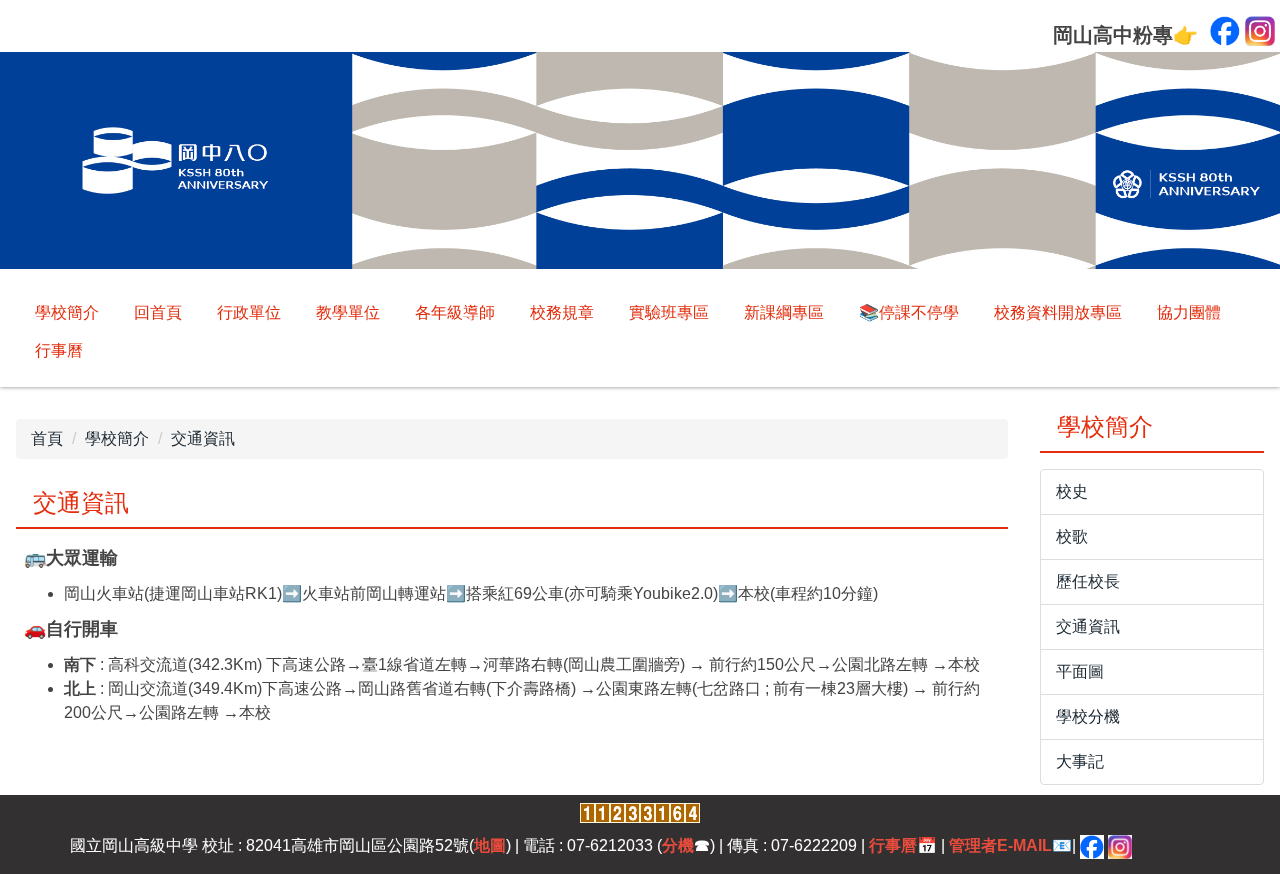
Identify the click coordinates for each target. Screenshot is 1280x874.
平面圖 (1080, 671)
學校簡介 (67, 312)
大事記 (1080, 761)
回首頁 (158, 312)
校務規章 (562, 312)
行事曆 (59, 350)
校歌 (1072, 536)
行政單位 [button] (249, 312)
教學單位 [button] (348, 312)
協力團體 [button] (1189, 312)
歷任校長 (1088, 581)
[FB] (1092, 845)
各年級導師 (455, 312)
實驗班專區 (669, 312)
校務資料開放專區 (1058, 312)
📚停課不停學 (909, 312)
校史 (1072, 491)
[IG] (1120, 845)
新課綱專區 (784, 312)
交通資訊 (203, 438)
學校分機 (1088, 716)
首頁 (47, 438)
